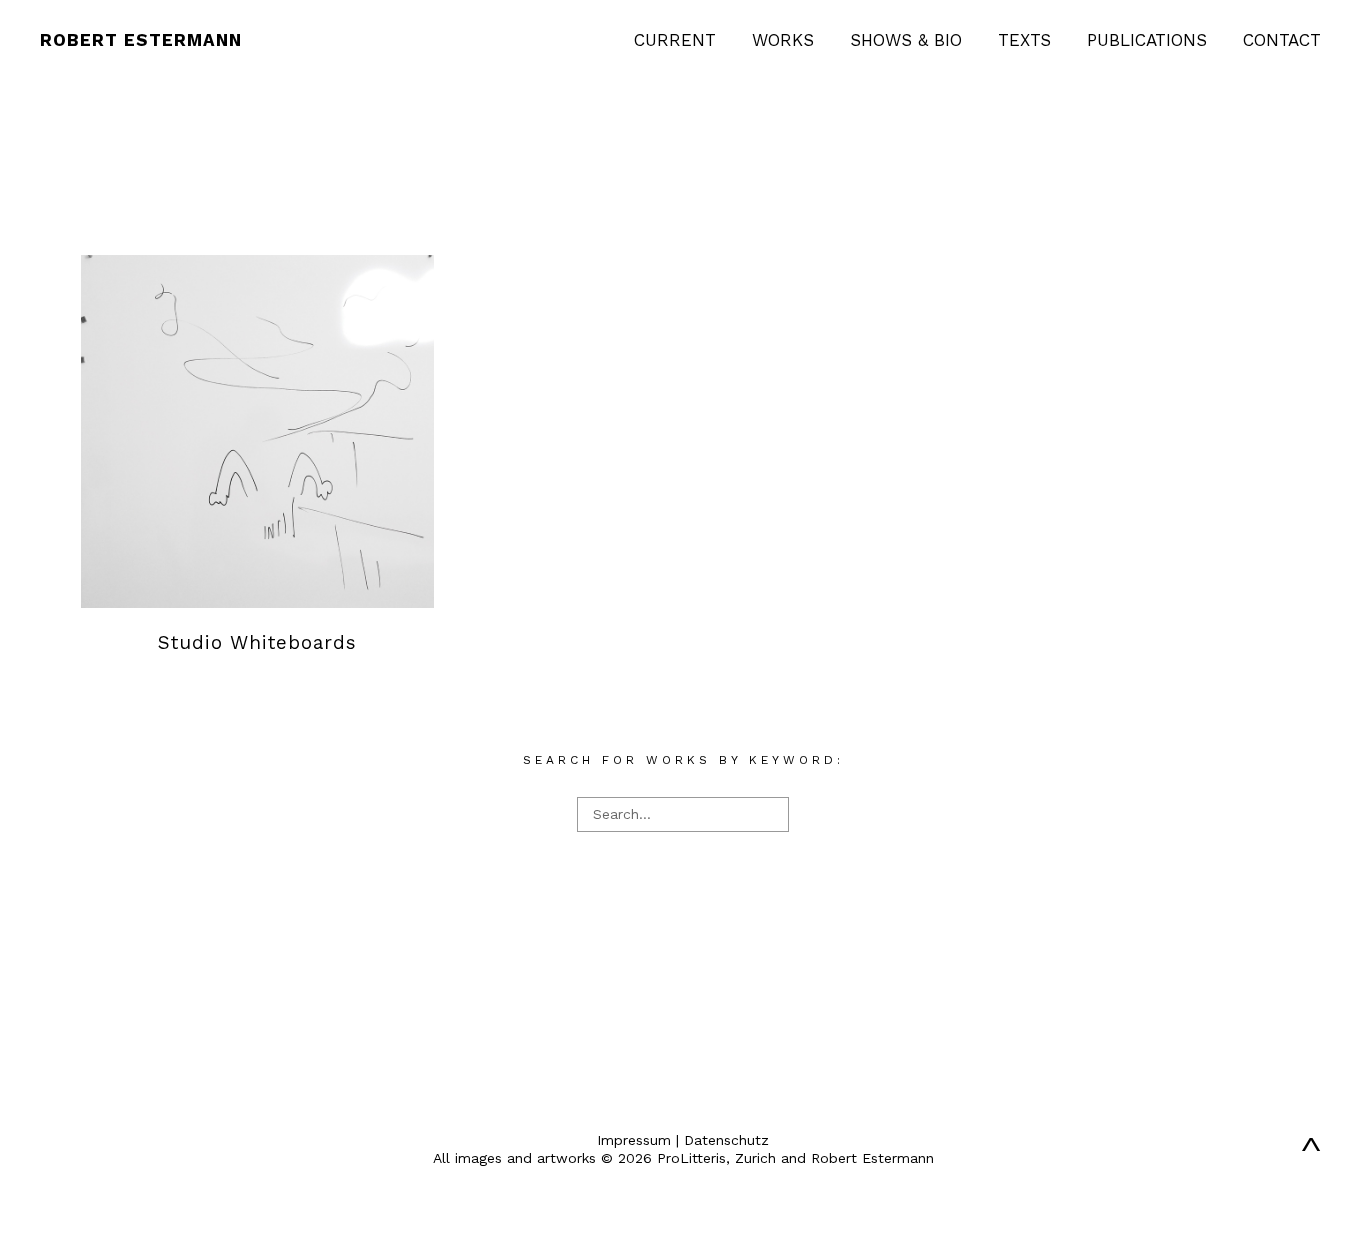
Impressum (634, 1140)
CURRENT (675, 40)
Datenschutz (726, 1140)
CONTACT (1282, 40)
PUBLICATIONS (1147, 40)
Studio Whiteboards (257, 642)
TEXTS (1024, 40)
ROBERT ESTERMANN (141, 40)
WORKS (783, 40)
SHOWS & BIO (906, 40)
